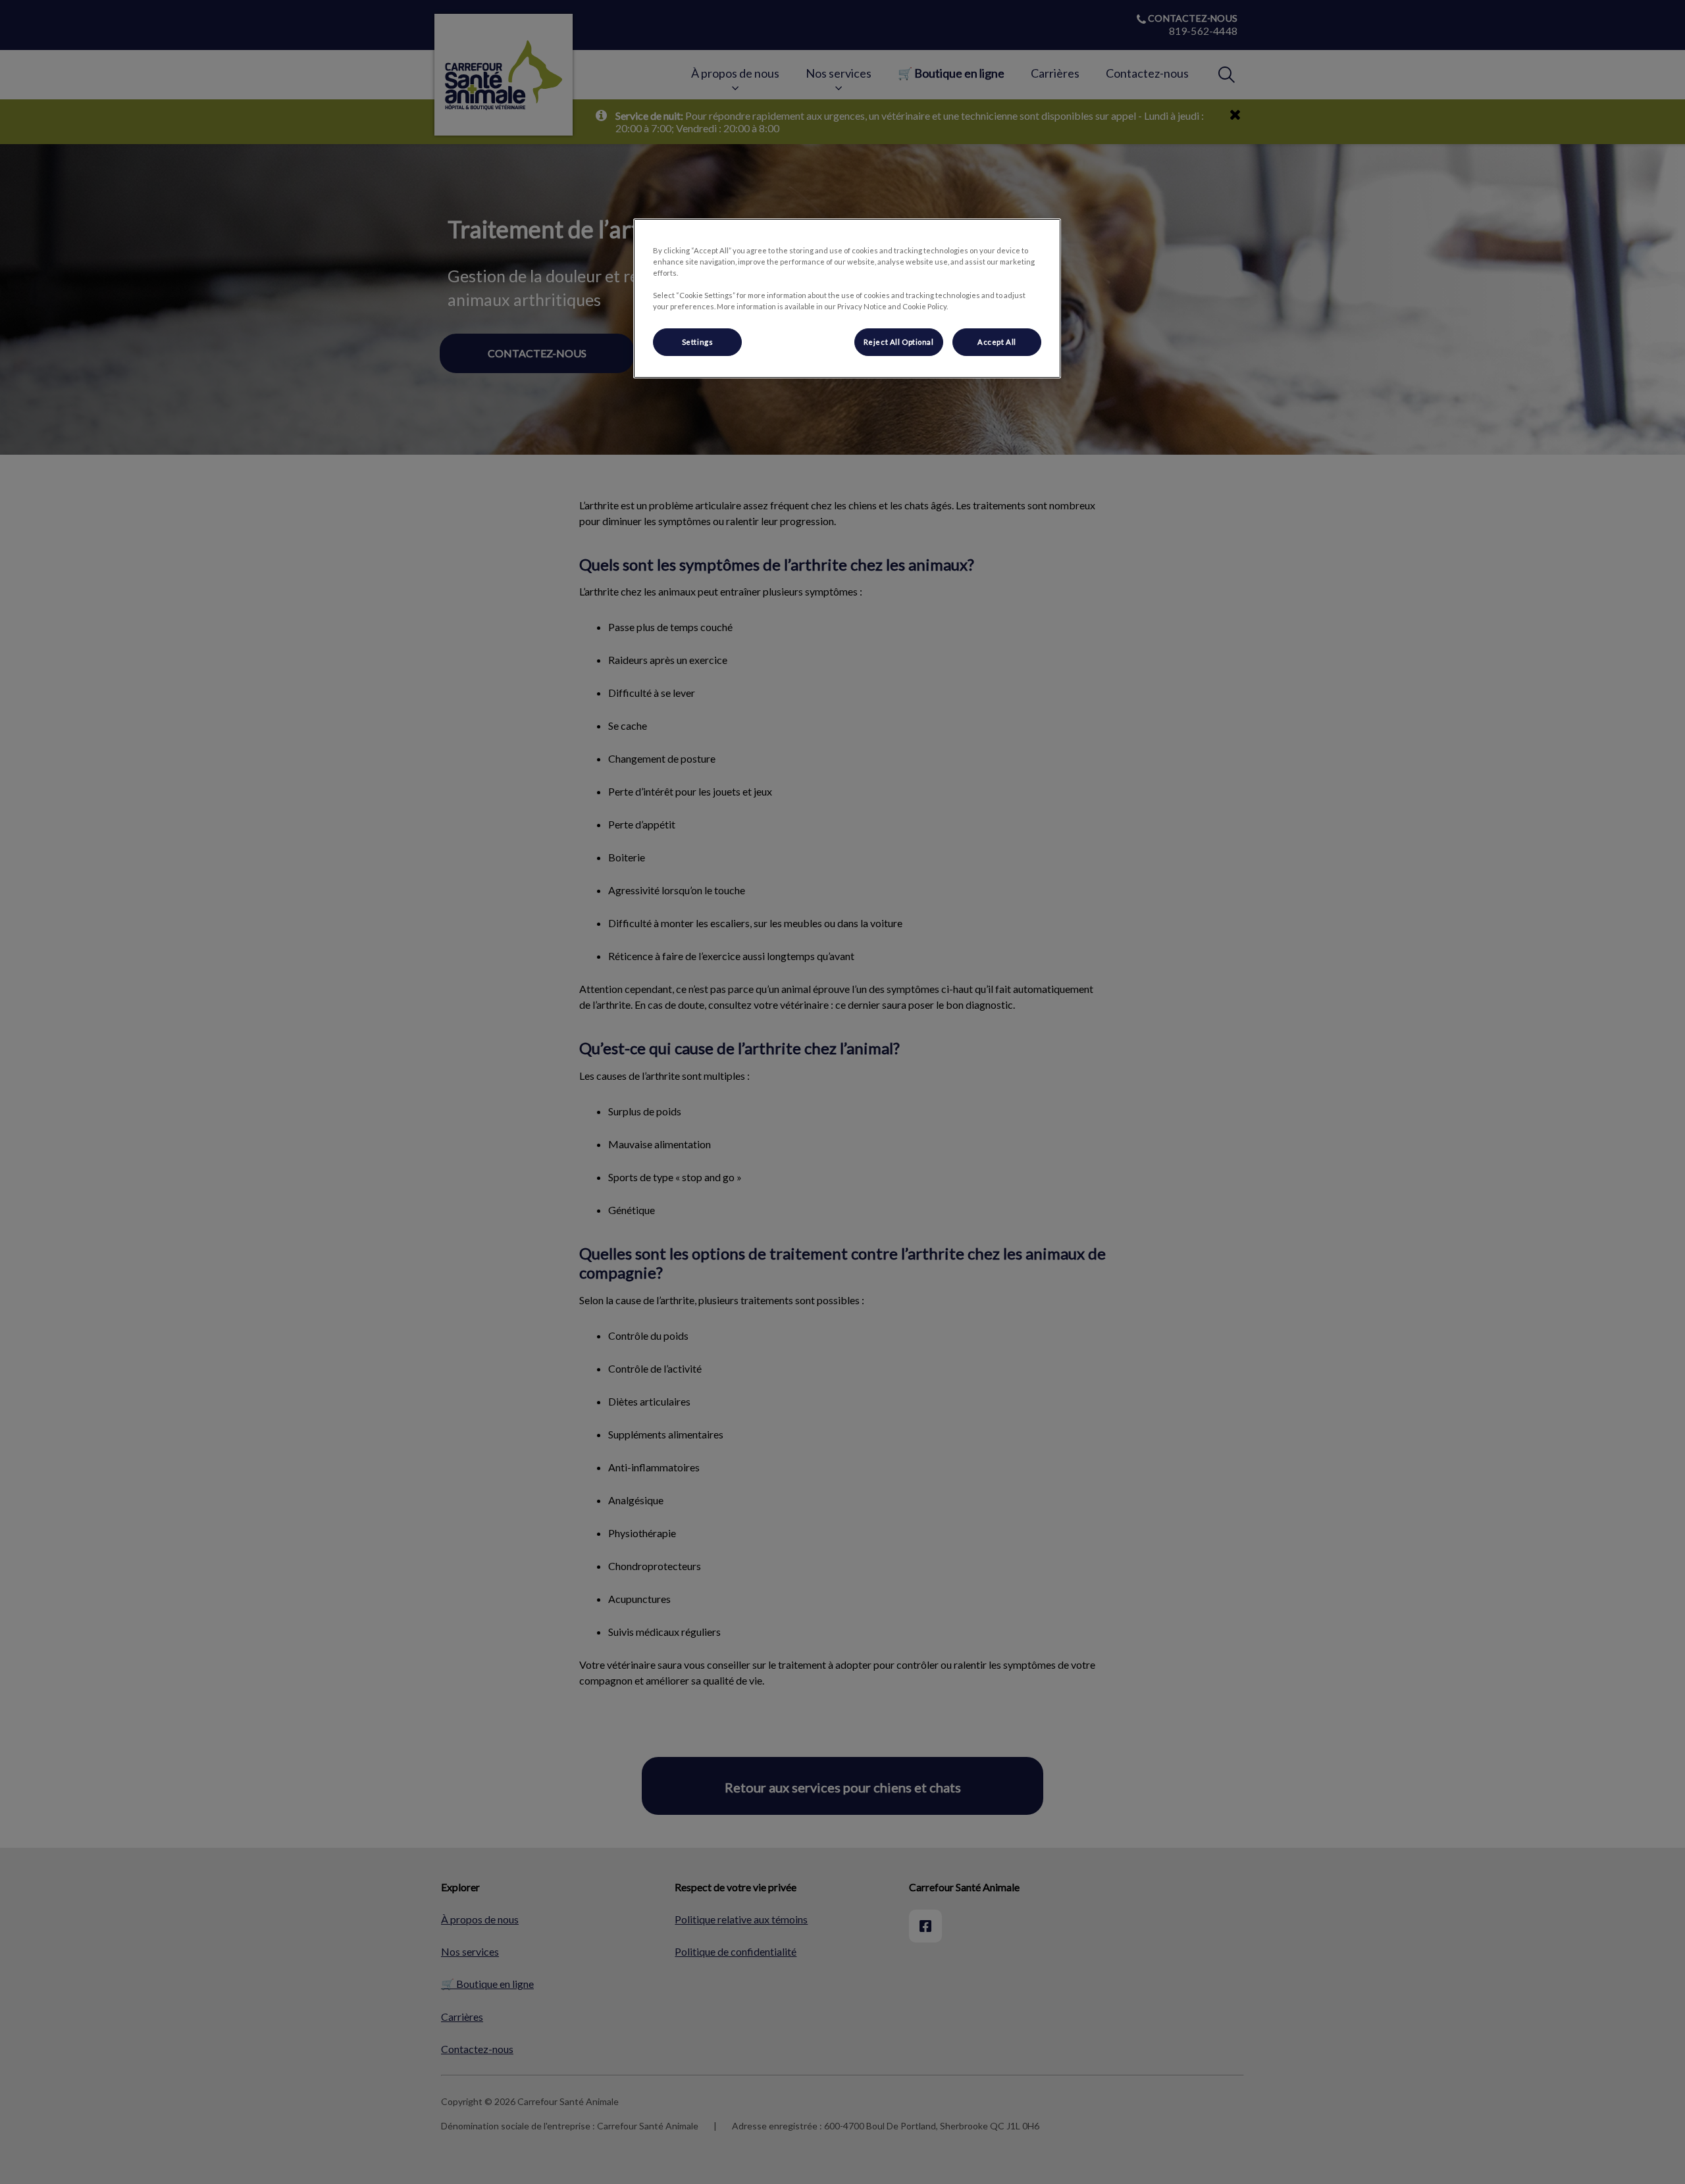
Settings (698, 342)
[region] (847, 298)
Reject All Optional (899, 342)
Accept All (997, 342)
